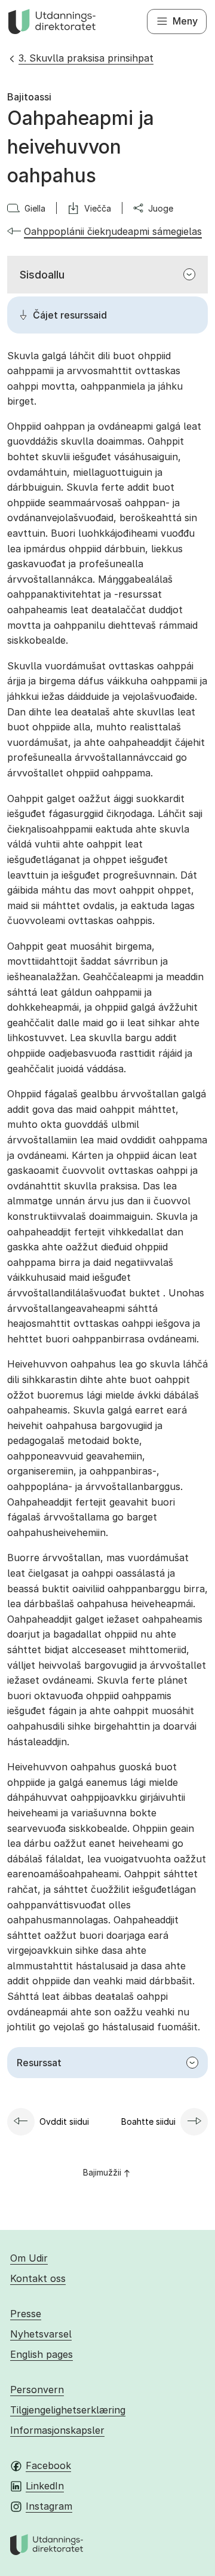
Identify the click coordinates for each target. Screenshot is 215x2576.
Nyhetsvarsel (41, 2334)
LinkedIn (45, 2486)
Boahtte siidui (148, 2121)
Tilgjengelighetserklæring (68, 2410)
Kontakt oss (38, 2278)
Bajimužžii (102, 2172)
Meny (185, 21)
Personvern (37, 2390)
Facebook (48, 2465)
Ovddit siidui (64, 2121)
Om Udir (29, 2258)
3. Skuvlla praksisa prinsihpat (86, 58)
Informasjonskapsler (57, 2430)
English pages (42, 2354)
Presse (26, 2314)
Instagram (49, 2506)
